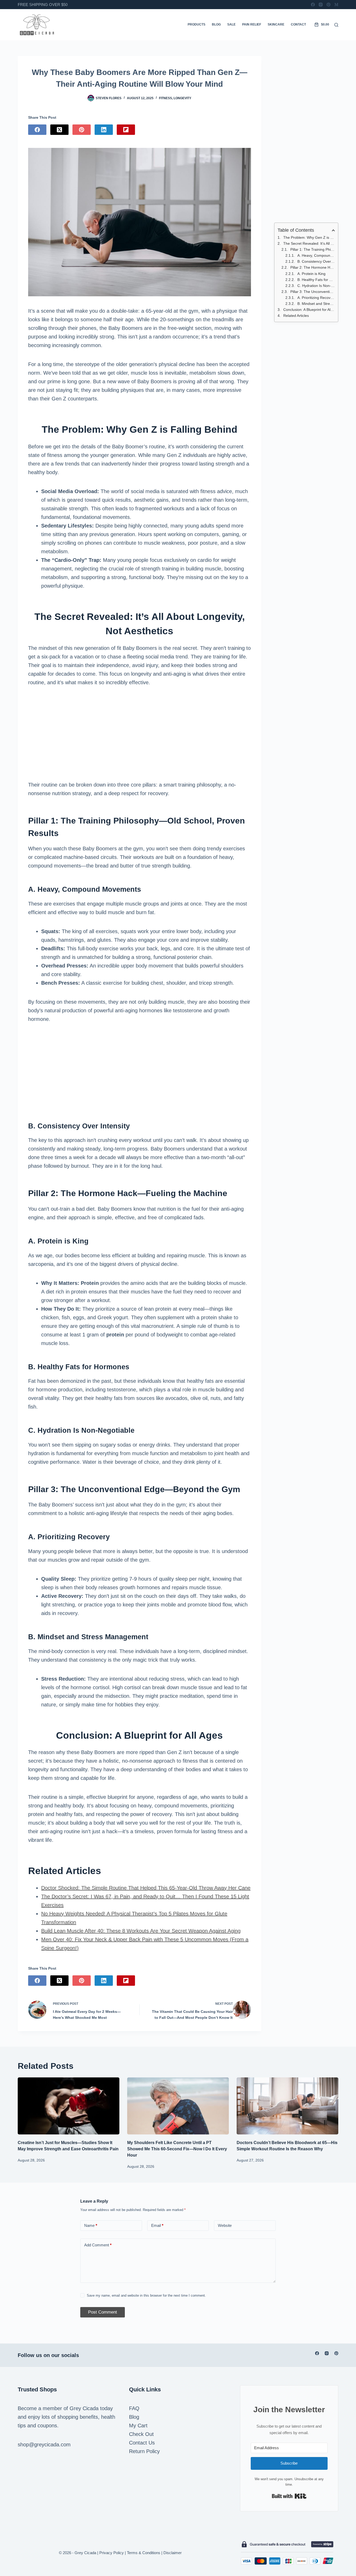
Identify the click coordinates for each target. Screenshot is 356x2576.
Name (91, 2225)
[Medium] (336, 5)
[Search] (336, 25)
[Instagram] (321, 5)
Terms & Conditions (144, 2553)
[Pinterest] (329, 5)
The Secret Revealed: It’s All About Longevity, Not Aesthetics (309, 243)
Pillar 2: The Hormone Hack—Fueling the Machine (313, 267)
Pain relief (252, 24)
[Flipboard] (126, 130)
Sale (231, 24)
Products (197, 24)
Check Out (141, 2434)
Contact (298, 24)
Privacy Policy (112, 2553)
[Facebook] (313, 5)
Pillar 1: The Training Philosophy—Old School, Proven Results (313, 249)
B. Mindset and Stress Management (316, 304)
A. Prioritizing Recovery (316, 298)
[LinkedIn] (104, 130)
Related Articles (296, 316)
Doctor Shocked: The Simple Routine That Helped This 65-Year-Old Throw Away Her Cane (146, 1888)
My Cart (138, 2426)
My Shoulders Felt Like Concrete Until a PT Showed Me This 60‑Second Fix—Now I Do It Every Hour (177, 2149)
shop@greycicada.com (44, 2445)
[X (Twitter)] (59, 130)
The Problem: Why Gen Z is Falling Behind (309, 237)
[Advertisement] (139, 734)
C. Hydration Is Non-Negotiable (316, 286)
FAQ (134, 2408)
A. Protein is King (311, 274)
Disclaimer (173, 2553)
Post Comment (103, 2312)
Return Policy (144, 2451)
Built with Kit (289, 2496)
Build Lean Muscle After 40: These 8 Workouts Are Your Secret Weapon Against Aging (141, 1931)
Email (157, 2225)
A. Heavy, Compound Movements (316, 255)
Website (225, 2225)
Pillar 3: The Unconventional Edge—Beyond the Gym (313, 292)
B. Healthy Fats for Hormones (316, 280)
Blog (216, 24)
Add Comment (98, 2245)
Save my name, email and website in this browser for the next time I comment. (146, 2295)
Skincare (276, 24)
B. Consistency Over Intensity (316, 261)
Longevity (182, 98)
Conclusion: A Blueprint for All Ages (309, 310)
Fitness (165, 98)
